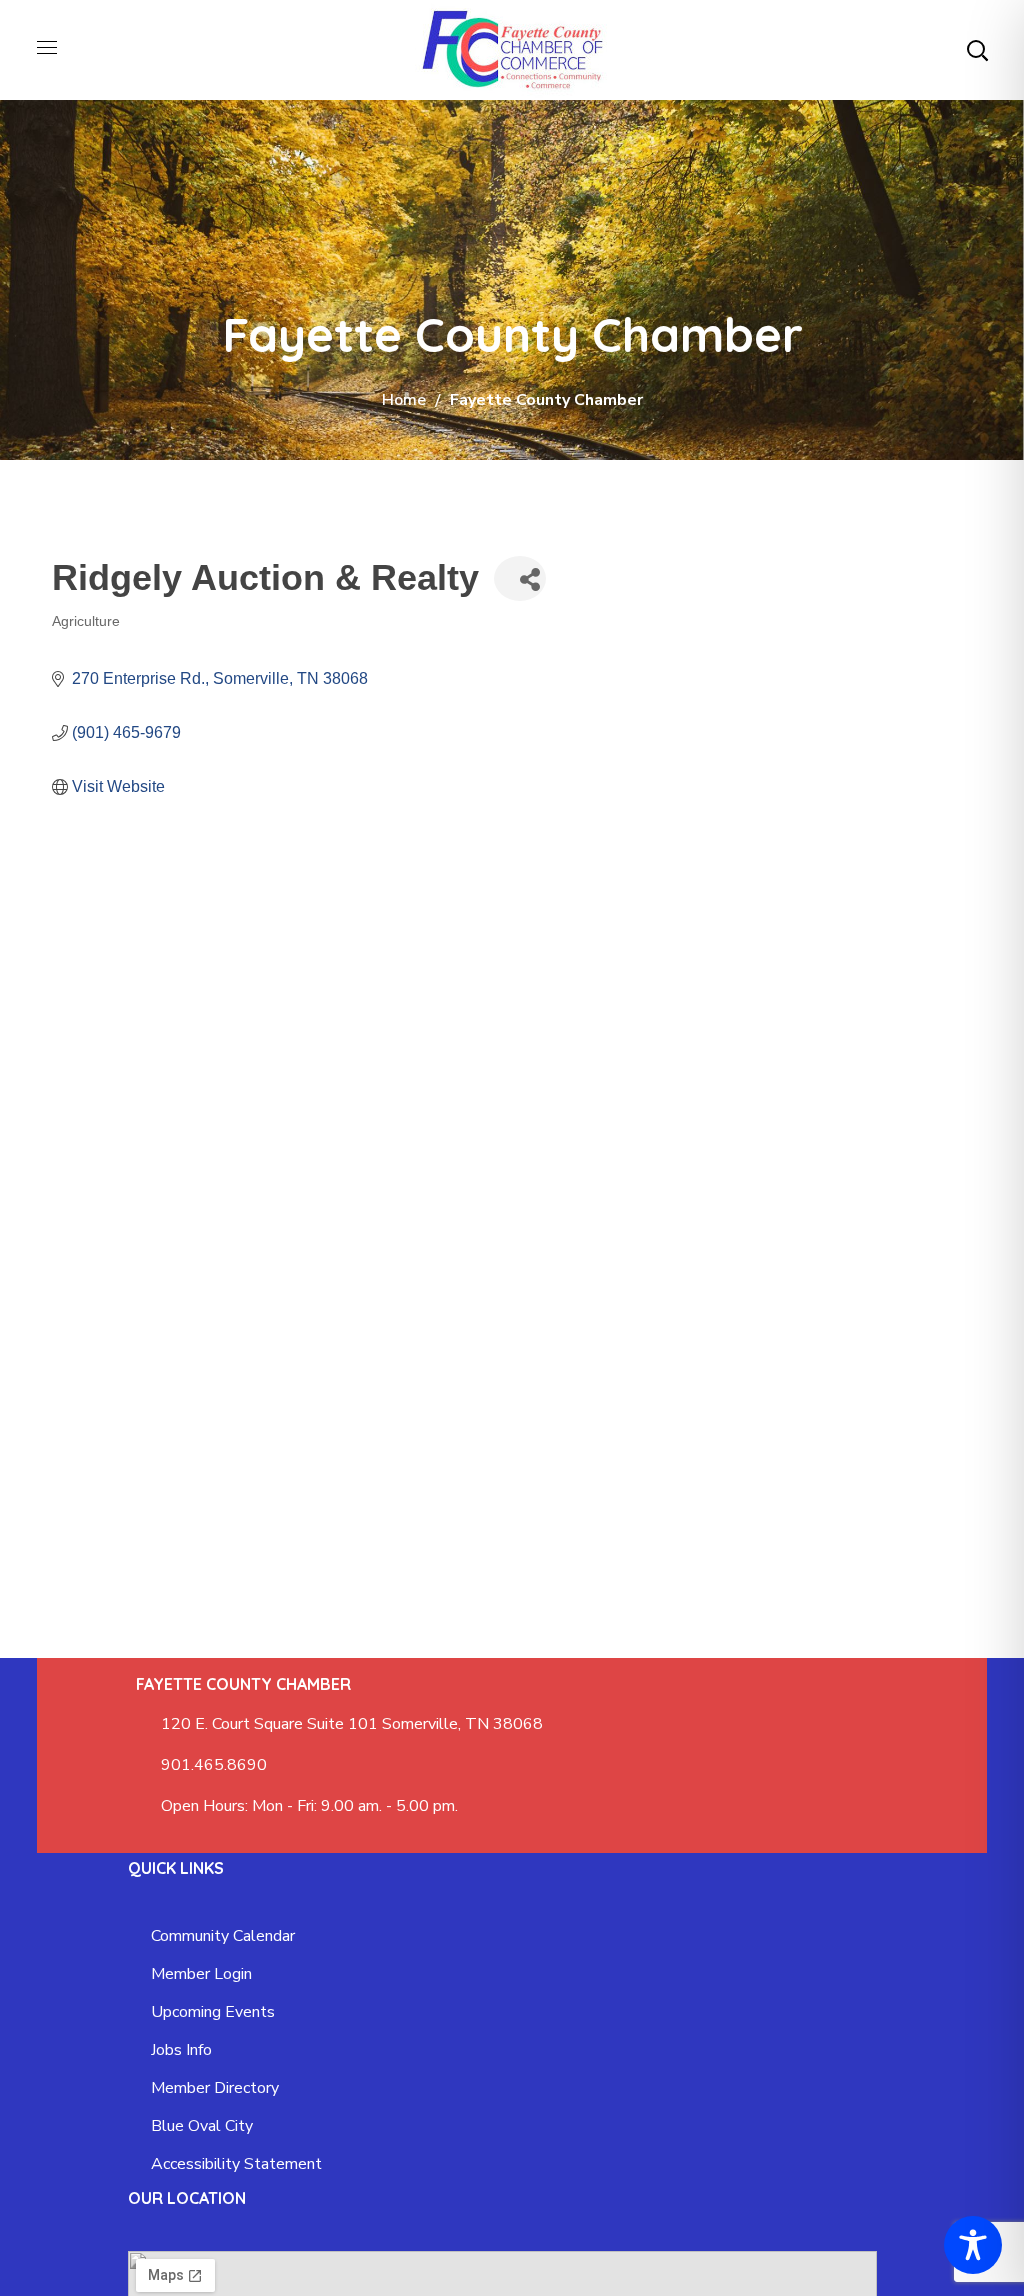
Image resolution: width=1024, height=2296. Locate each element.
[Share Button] (520, 578)
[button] (977, 50)
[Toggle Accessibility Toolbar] (973, 2245)
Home (404, 400)
